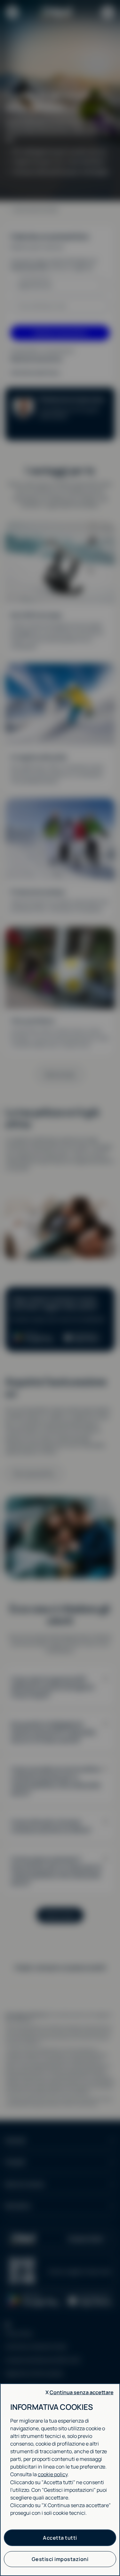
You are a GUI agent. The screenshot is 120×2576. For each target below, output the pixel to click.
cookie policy (53, 2474)
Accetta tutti (60, 2538)
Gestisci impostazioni (60, 2559)
